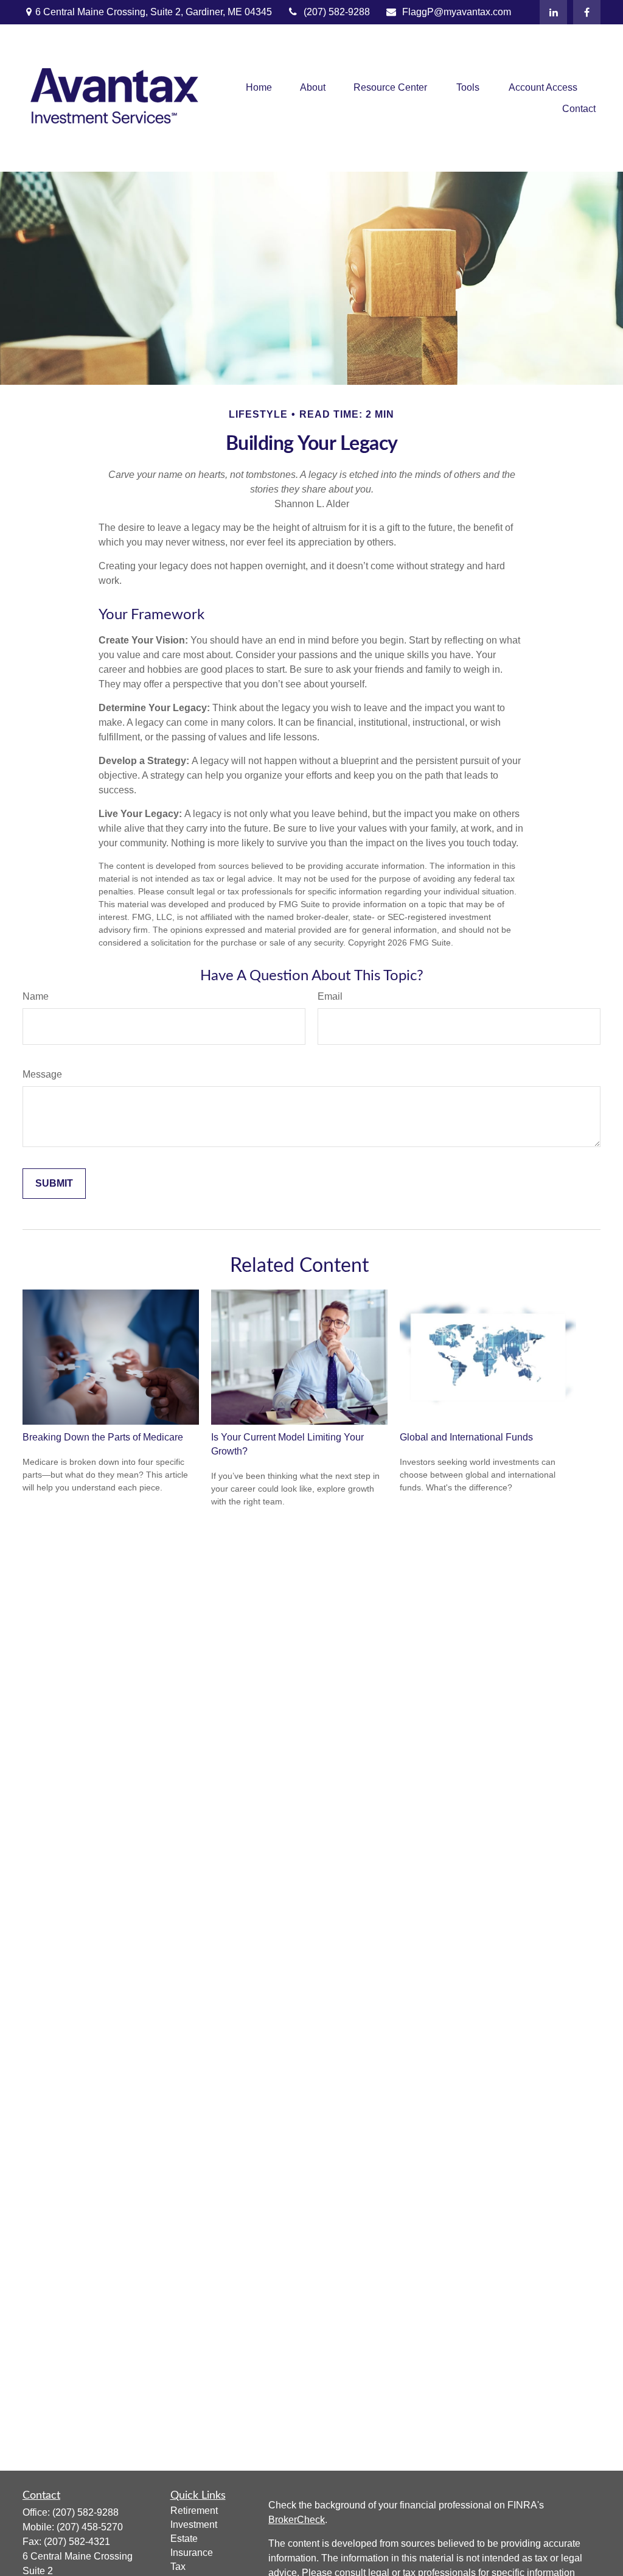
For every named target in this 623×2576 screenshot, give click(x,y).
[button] (259, 87)
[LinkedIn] (553, 12)
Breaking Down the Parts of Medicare (103, 1437)
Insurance (192, 2553)
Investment (194, 2525)
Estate (184, 2539)
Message (42, 1074)
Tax (178, 2567)
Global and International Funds (466, 1437)
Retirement (194, 2511)
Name (36, 996)
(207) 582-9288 (337, 12)
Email (330, 996)
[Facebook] (587, 12)
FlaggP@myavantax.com (457, 12)
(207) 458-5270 (90, 2527)
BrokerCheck (297, 2520)
